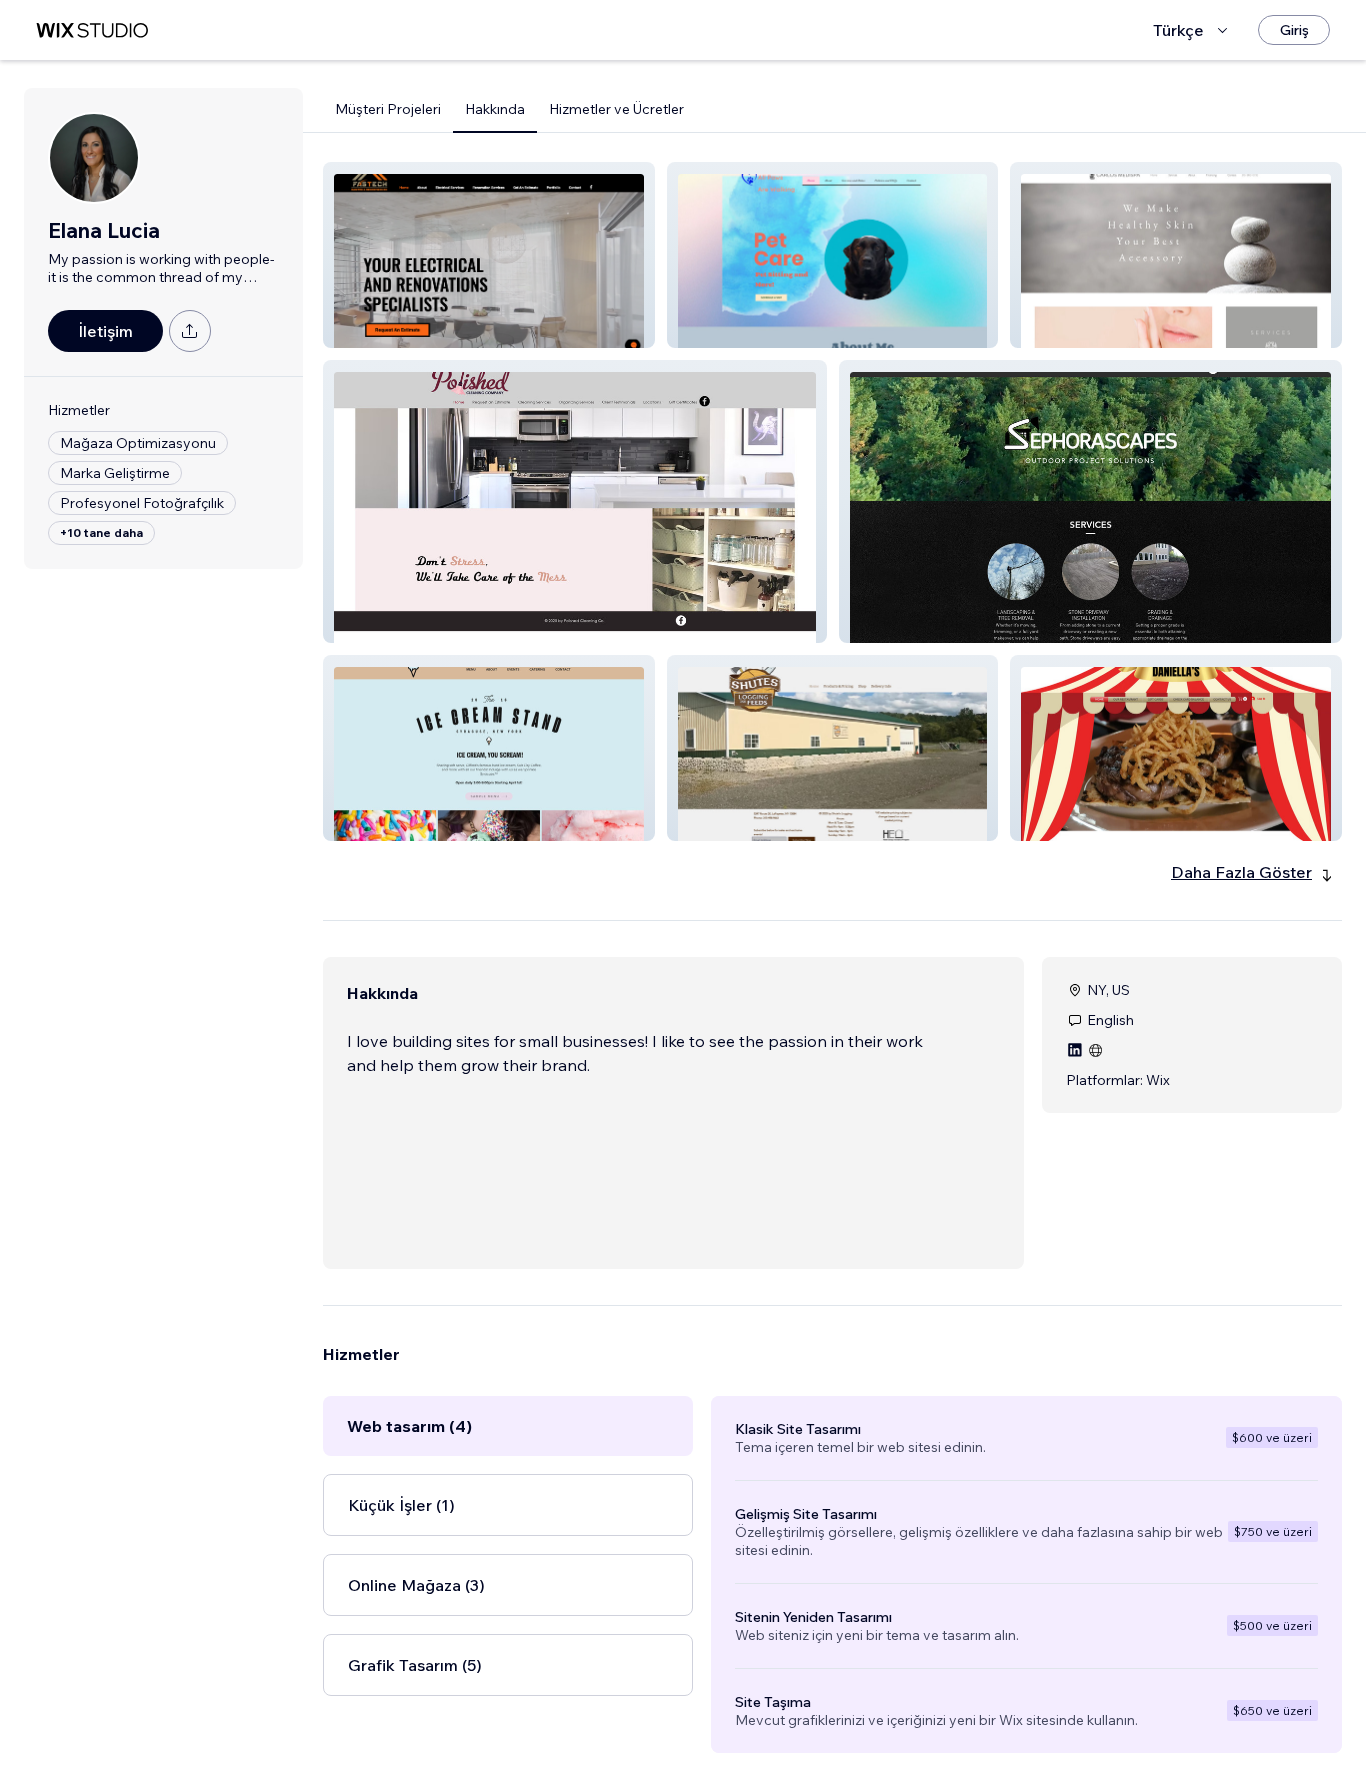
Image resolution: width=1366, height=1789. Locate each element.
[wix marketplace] (92, 30)
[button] (489, 255)
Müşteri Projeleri (388, 109)
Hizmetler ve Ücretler (616, 109)
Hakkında (495, 109)
